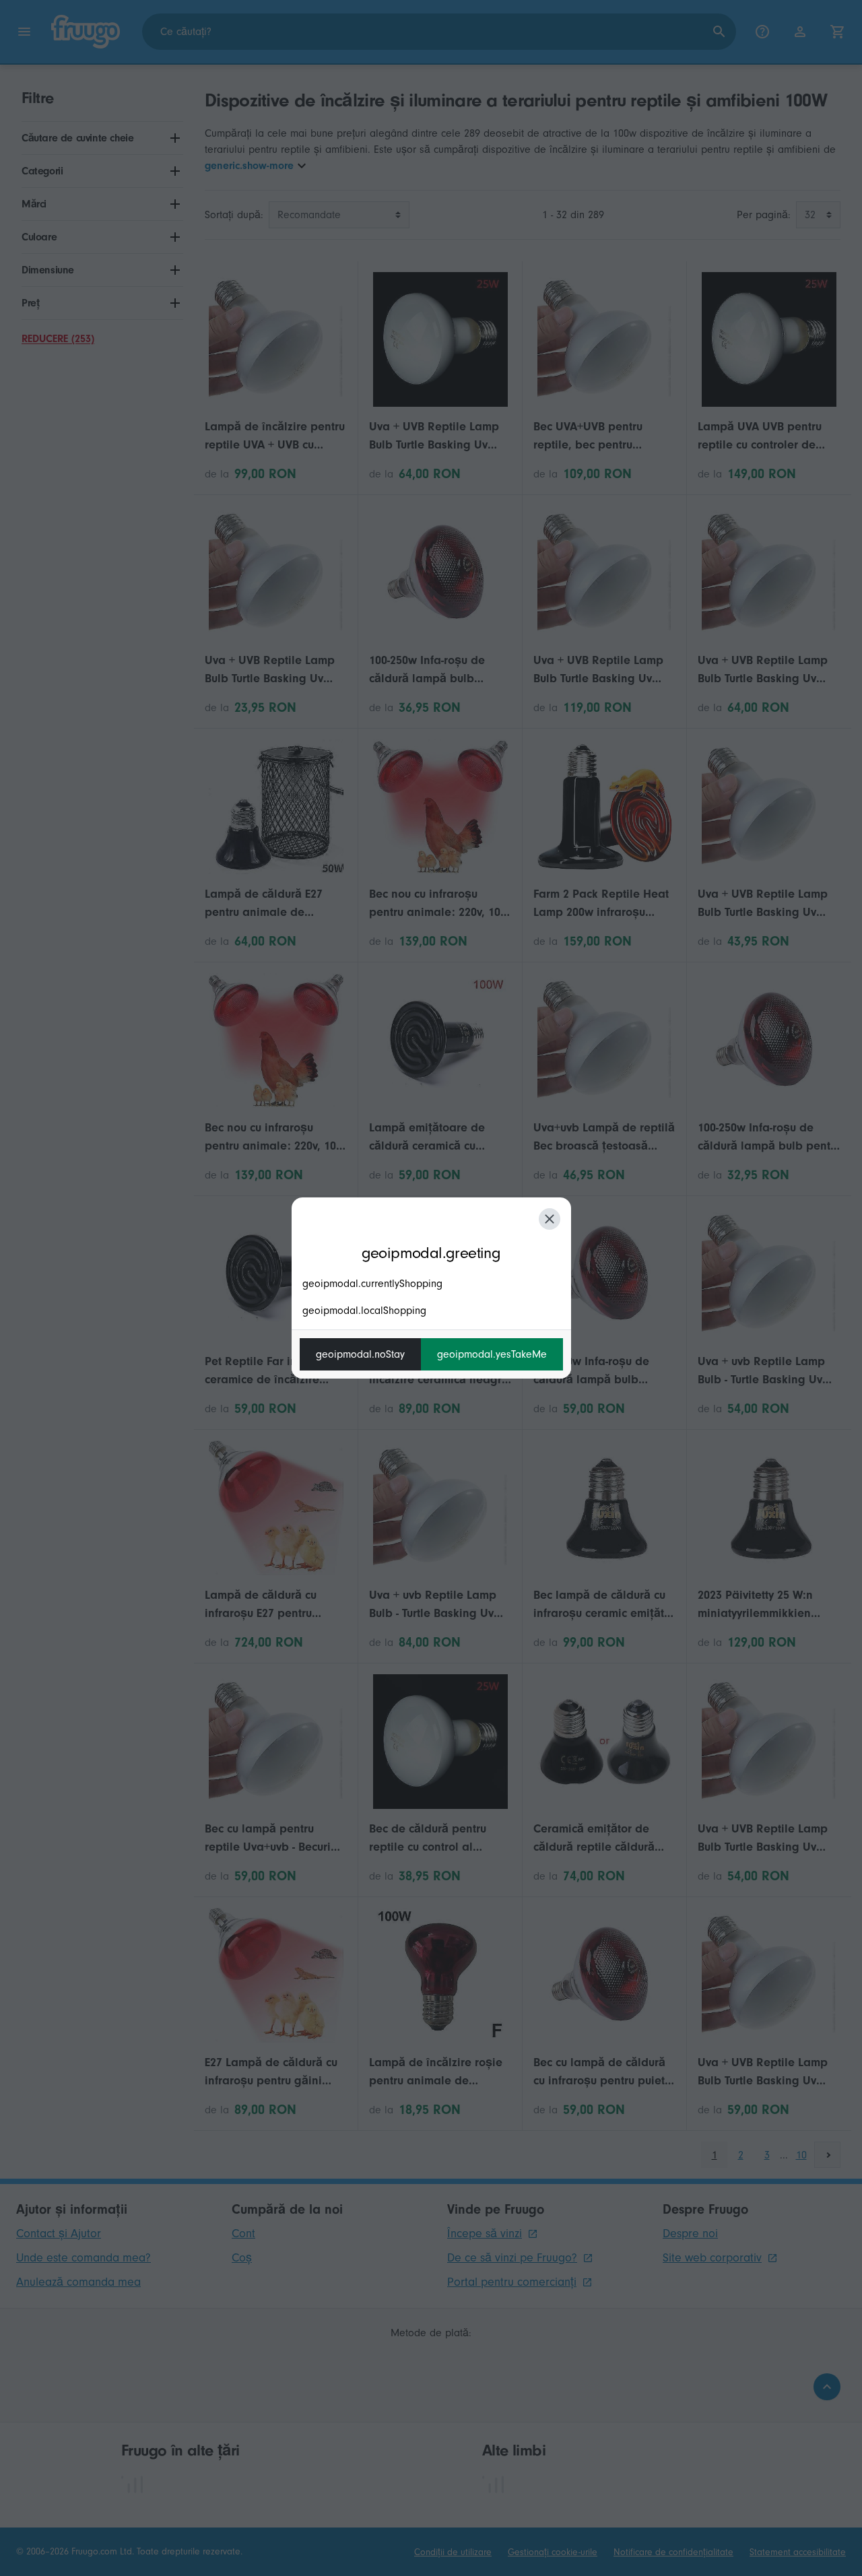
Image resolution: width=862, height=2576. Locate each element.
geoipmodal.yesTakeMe (492, 1354)
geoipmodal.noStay (360, 1354)
